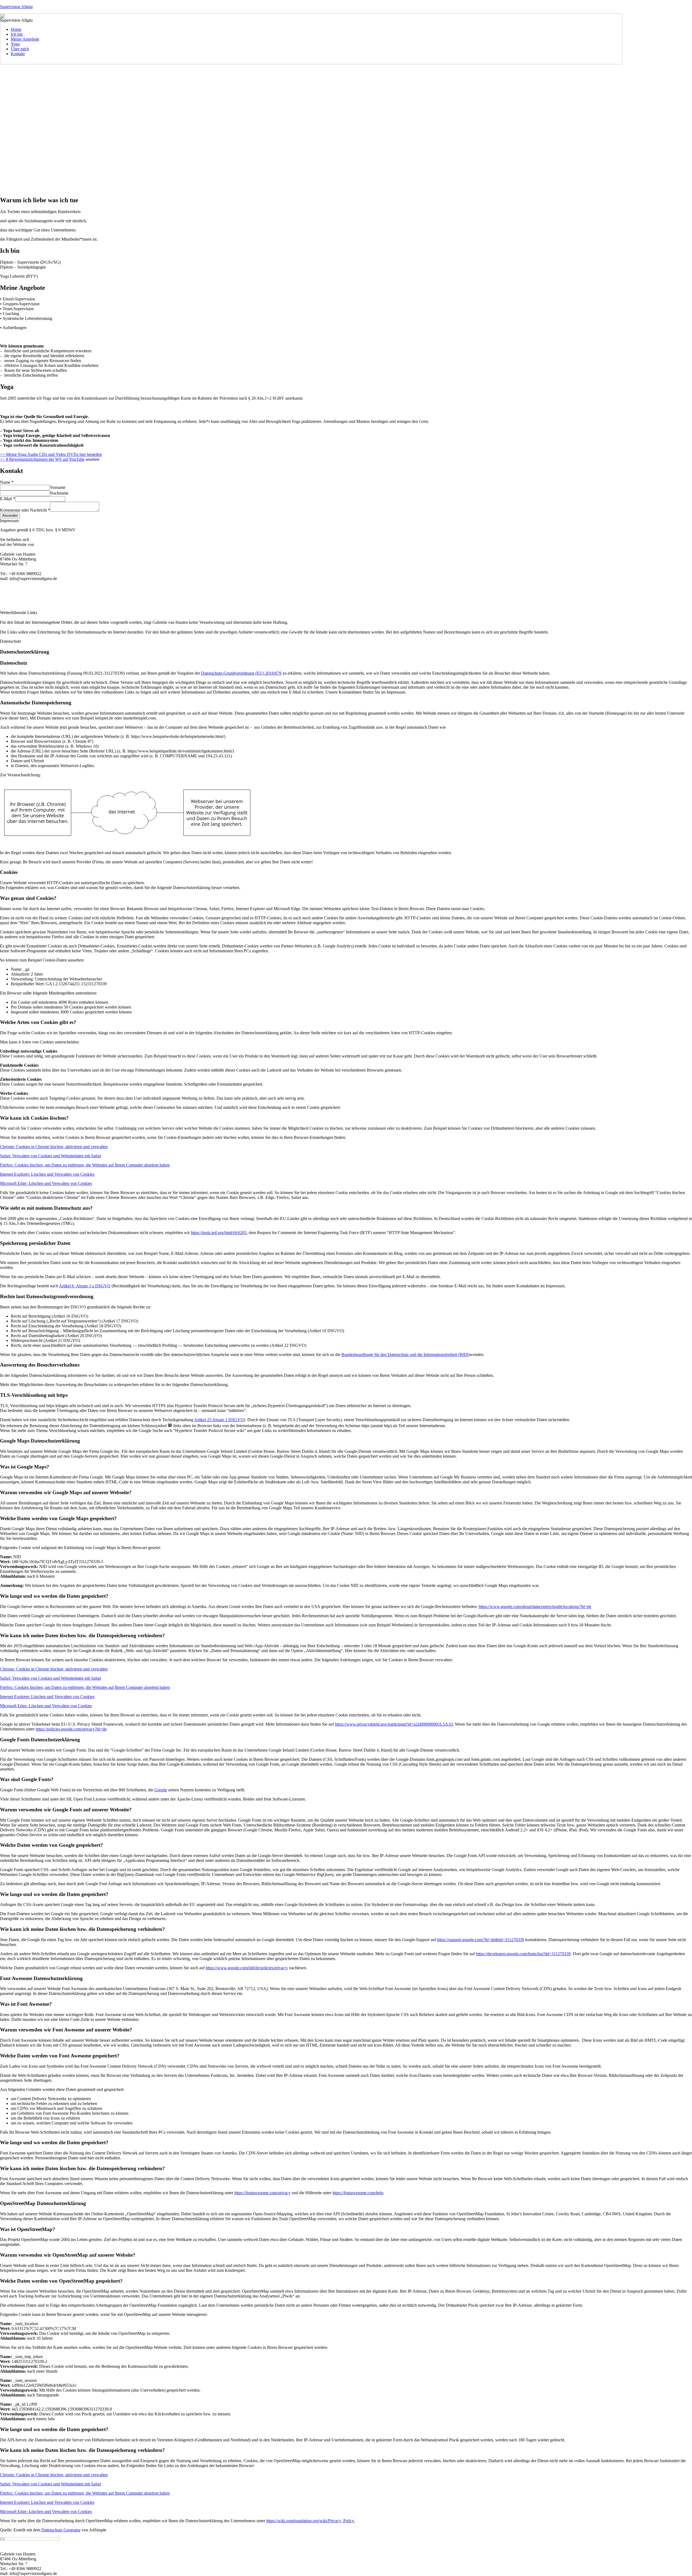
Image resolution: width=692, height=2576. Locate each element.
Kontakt (18, 54)
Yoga (15, 44)
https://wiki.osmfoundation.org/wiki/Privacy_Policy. (311, 2521)
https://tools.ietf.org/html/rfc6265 (219, 1233)
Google (161, 1790)
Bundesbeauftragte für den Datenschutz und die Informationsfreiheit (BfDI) (406, 1355)
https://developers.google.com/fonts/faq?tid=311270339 (523, 1954)
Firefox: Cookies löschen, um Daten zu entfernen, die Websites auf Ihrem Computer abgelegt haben (85, 1165)
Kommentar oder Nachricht (25, 510)
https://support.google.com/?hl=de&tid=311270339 (481, 1940)
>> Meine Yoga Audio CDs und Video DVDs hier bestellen (51, 454)
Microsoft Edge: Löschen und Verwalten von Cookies (46, 1183)
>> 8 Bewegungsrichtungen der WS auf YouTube (42, 459)
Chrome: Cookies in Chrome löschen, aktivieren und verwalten (54, 1147)
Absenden (10, 515)
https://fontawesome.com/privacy (262, 2193)
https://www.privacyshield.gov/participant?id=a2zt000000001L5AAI (394, 1724)
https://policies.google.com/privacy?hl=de (71, 1729)
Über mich (20, 49)
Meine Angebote (25, 39)
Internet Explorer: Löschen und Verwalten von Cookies (47, 1174)
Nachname (59, 493)
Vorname (58, 487)
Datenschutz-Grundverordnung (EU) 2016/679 (241, 673)
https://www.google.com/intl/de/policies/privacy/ (247, 1968)
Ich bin (17, 34)
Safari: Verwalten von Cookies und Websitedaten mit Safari (51, 1156)
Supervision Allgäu (16, 7)
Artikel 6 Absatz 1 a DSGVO (85, 1286)
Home (16, 29)
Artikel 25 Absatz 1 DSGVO (219, 1420)
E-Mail (8, 499)
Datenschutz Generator (61, 2530)
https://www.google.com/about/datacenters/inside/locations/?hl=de (535, 1607)
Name (7, 482)
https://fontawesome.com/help (358, 2193)
